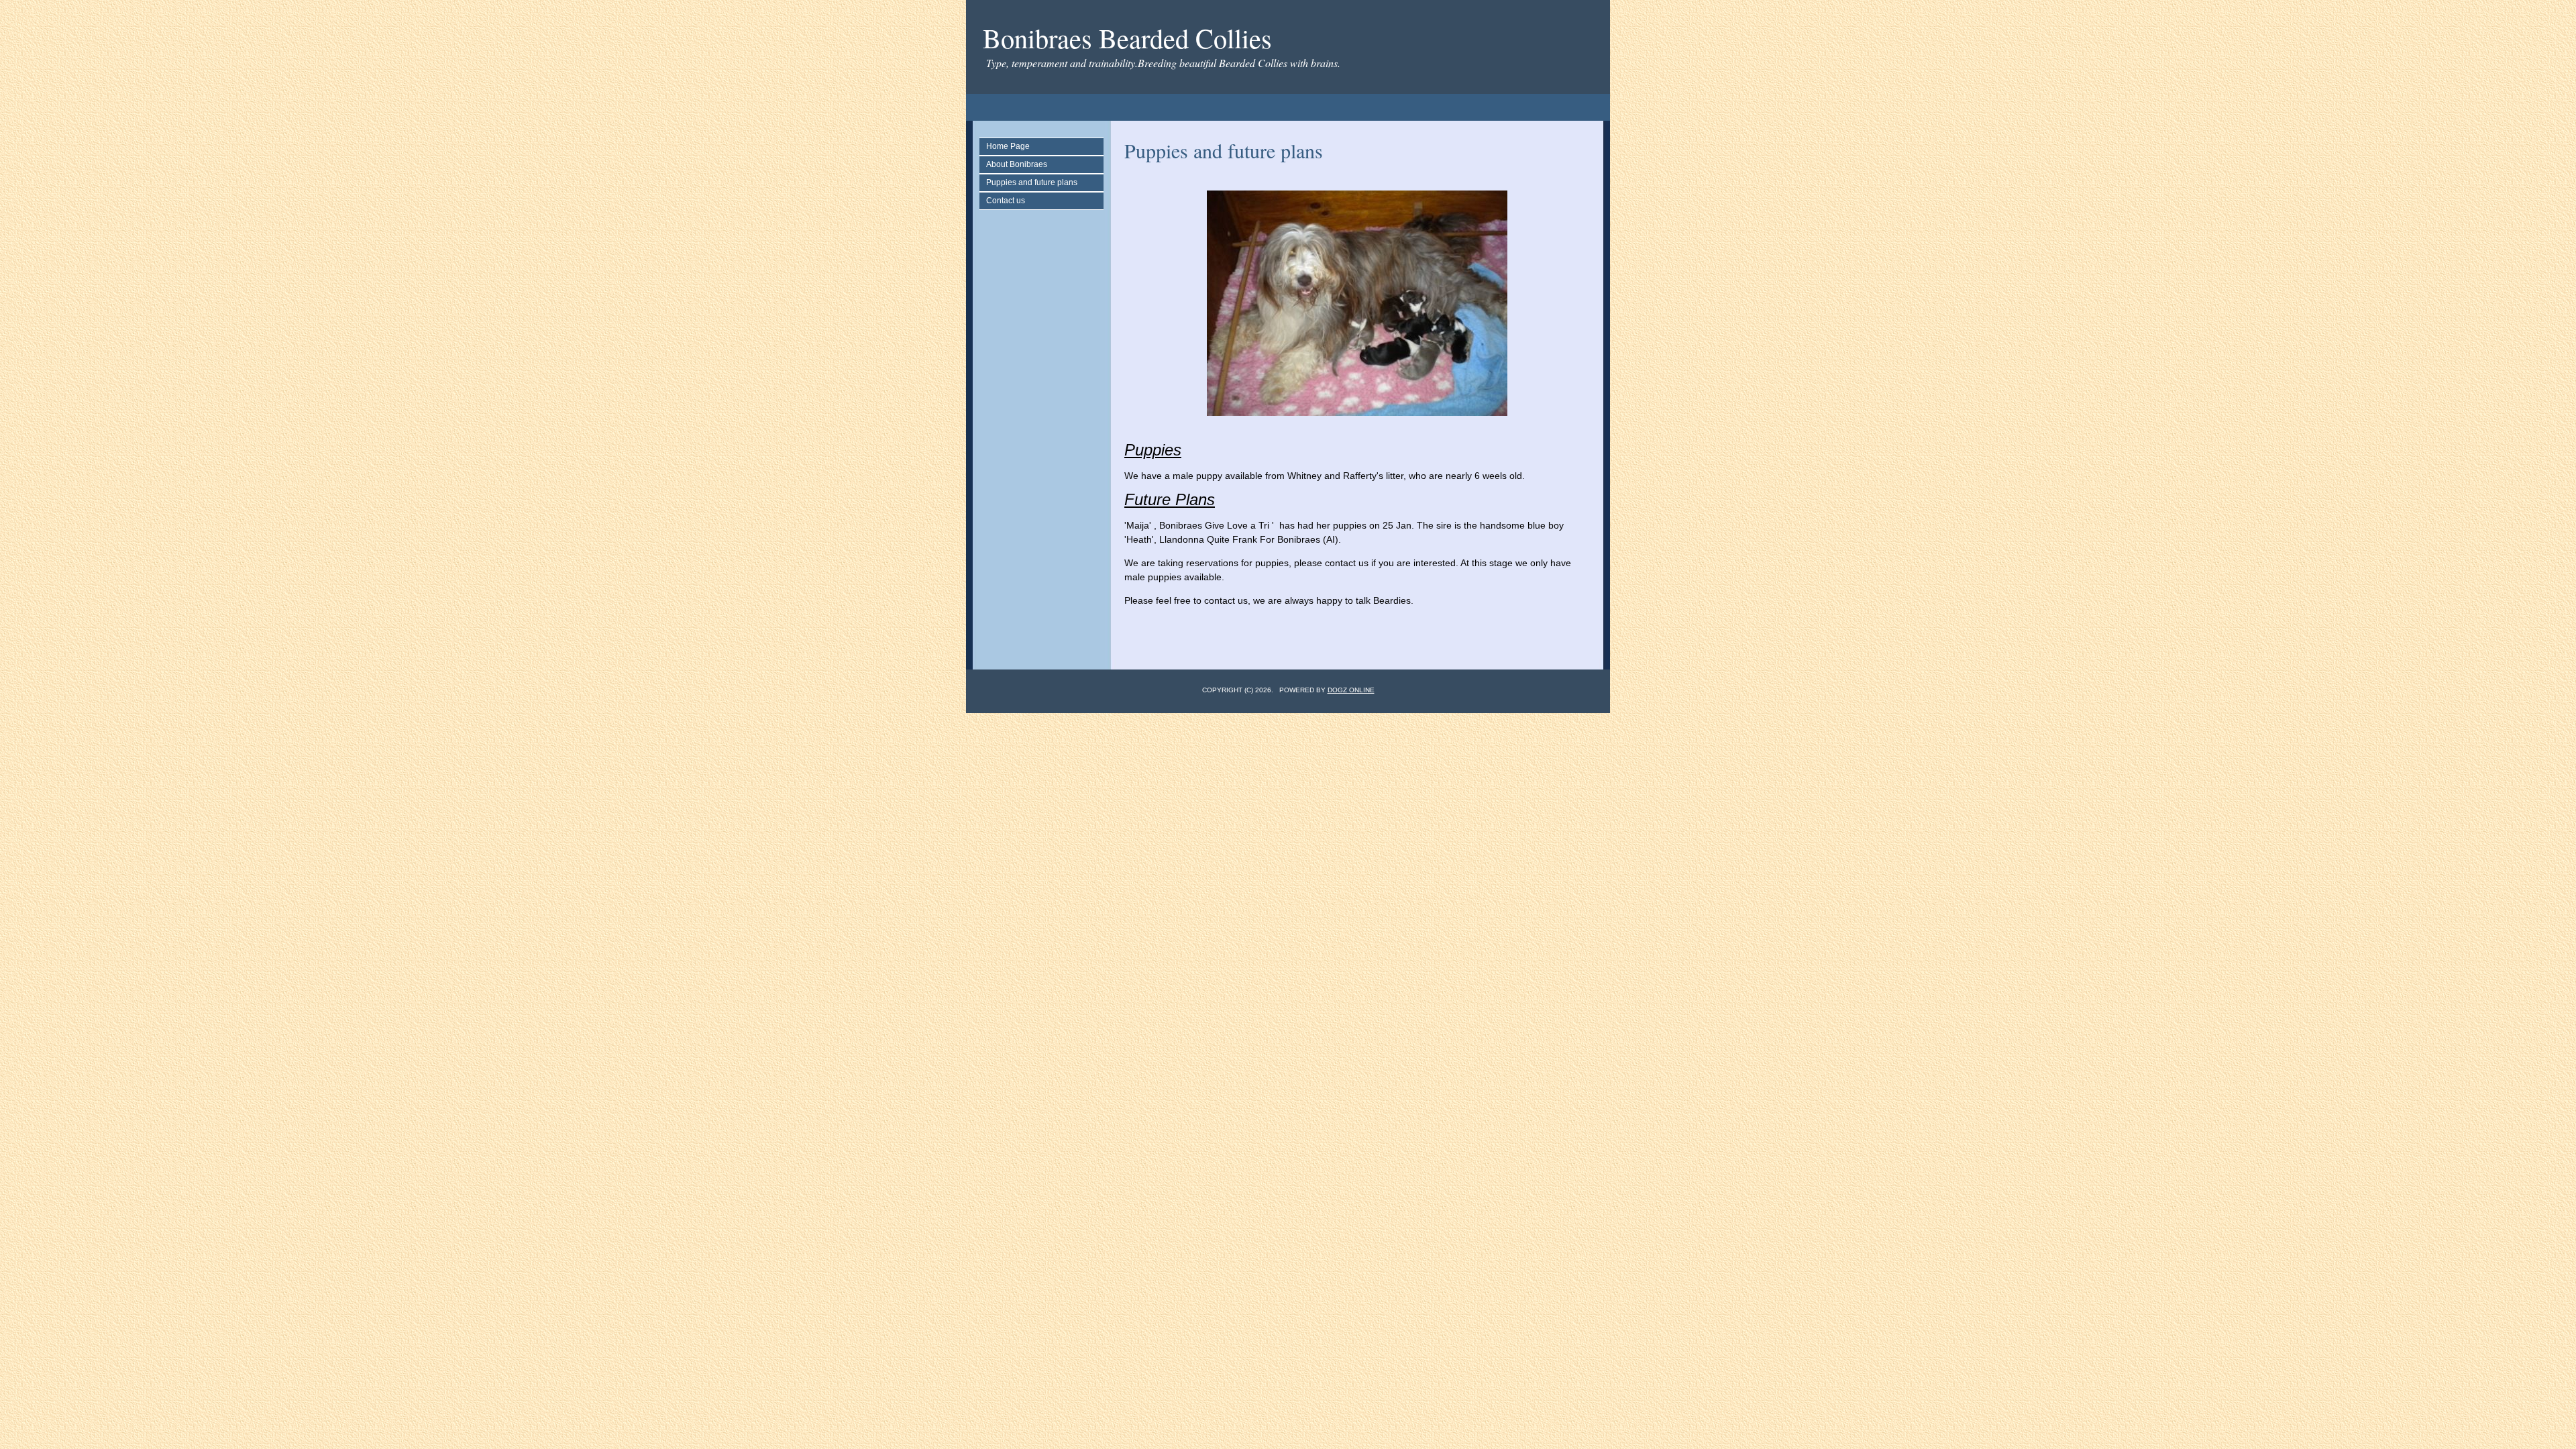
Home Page (1008, 146)
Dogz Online (1351, 690)
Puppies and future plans (1032, 182)
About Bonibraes (1017, 164)
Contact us (1006, 201)
